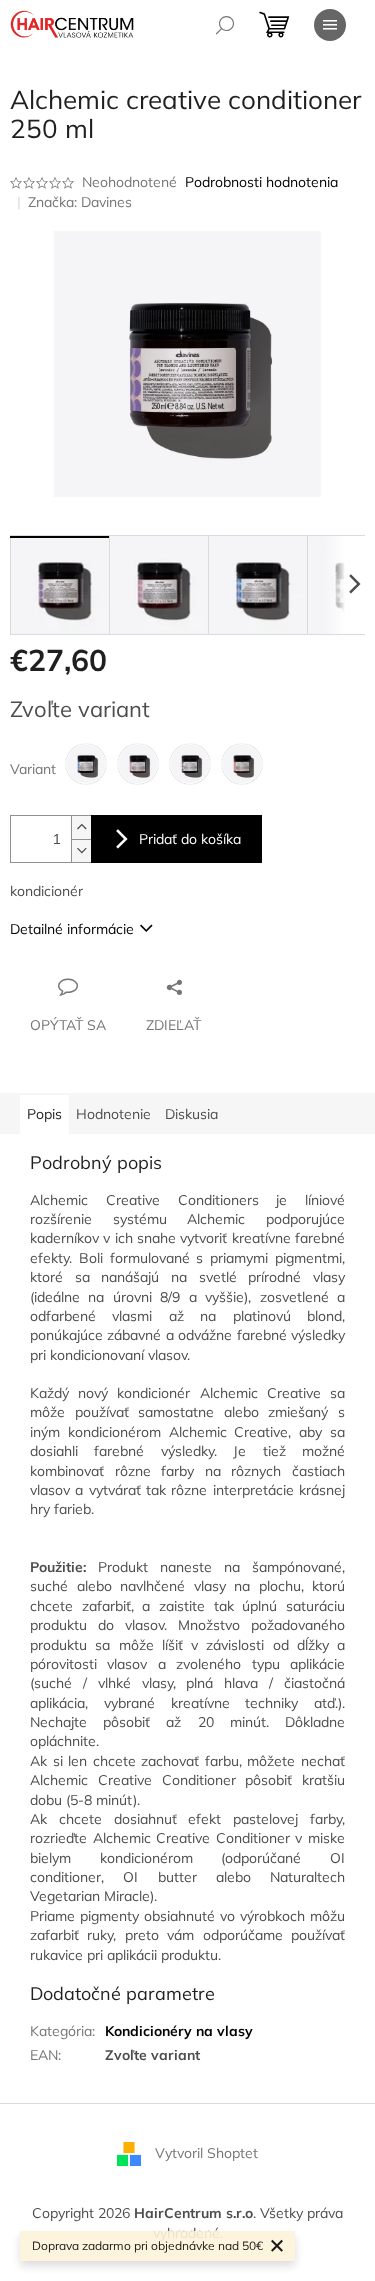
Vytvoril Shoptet (206, 2153)
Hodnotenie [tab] (113, 1114)
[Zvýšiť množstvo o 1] (81, 827)
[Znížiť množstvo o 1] (81, 850)
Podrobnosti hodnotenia (261, 182)
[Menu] (330, 25)
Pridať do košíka (190, 839)
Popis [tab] (44, 1114)
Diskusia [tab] (191, 1114)
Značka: (80, 202)
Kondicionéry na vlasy (179, 2031)
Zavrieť (226, 986)
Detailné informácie (72, 929)
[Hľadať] (225, 25)
